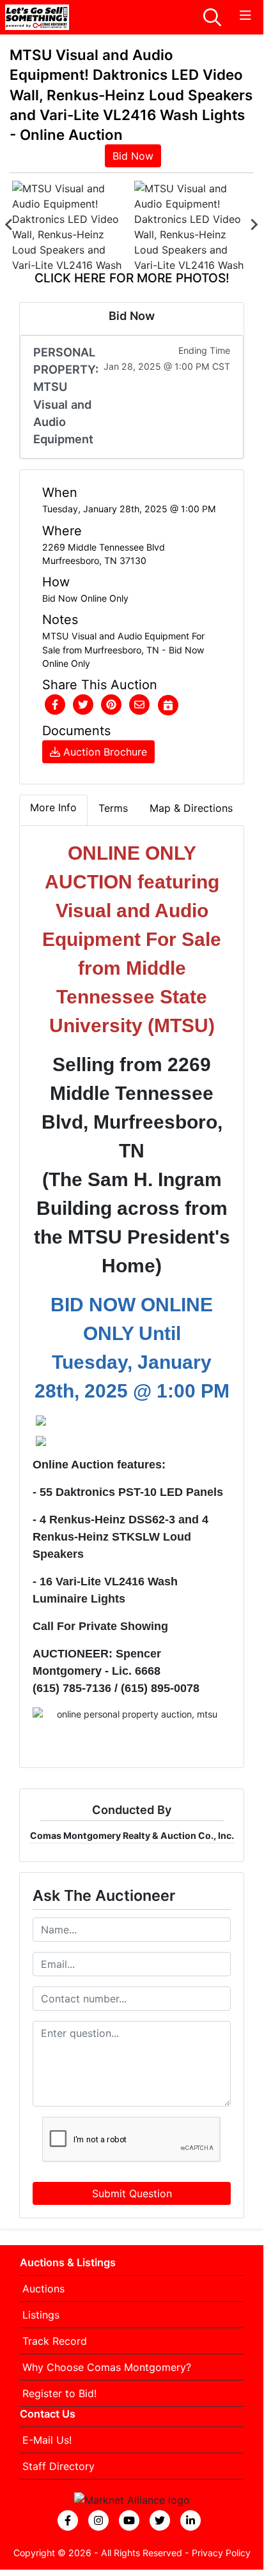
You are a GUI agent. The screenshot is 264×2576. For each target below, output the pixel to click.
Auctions (43, 2289)
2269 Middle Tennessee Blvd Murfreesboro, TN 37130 (104, 554)
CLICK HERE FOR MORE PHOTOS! (132, 278)
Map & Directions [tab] (191, 808)
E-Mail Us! (47, 2440)
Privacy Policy (221, 2553)
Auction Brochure (104, 752)
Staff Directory (58, 2466)
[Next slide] (254, 225)
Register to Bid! (59, 2393)
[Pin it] (111, 705)
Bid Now (133, 156)
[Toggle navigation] (245, 16)
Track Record (55, 2341)
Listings (41, 2315)
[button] (55, 705)
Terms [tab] (113, 808)
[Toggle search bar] (212, 17)
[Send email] (139, 705)
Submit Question (132, 2193)
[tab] (53, 810)
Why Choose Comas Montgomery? (107, 2367)
